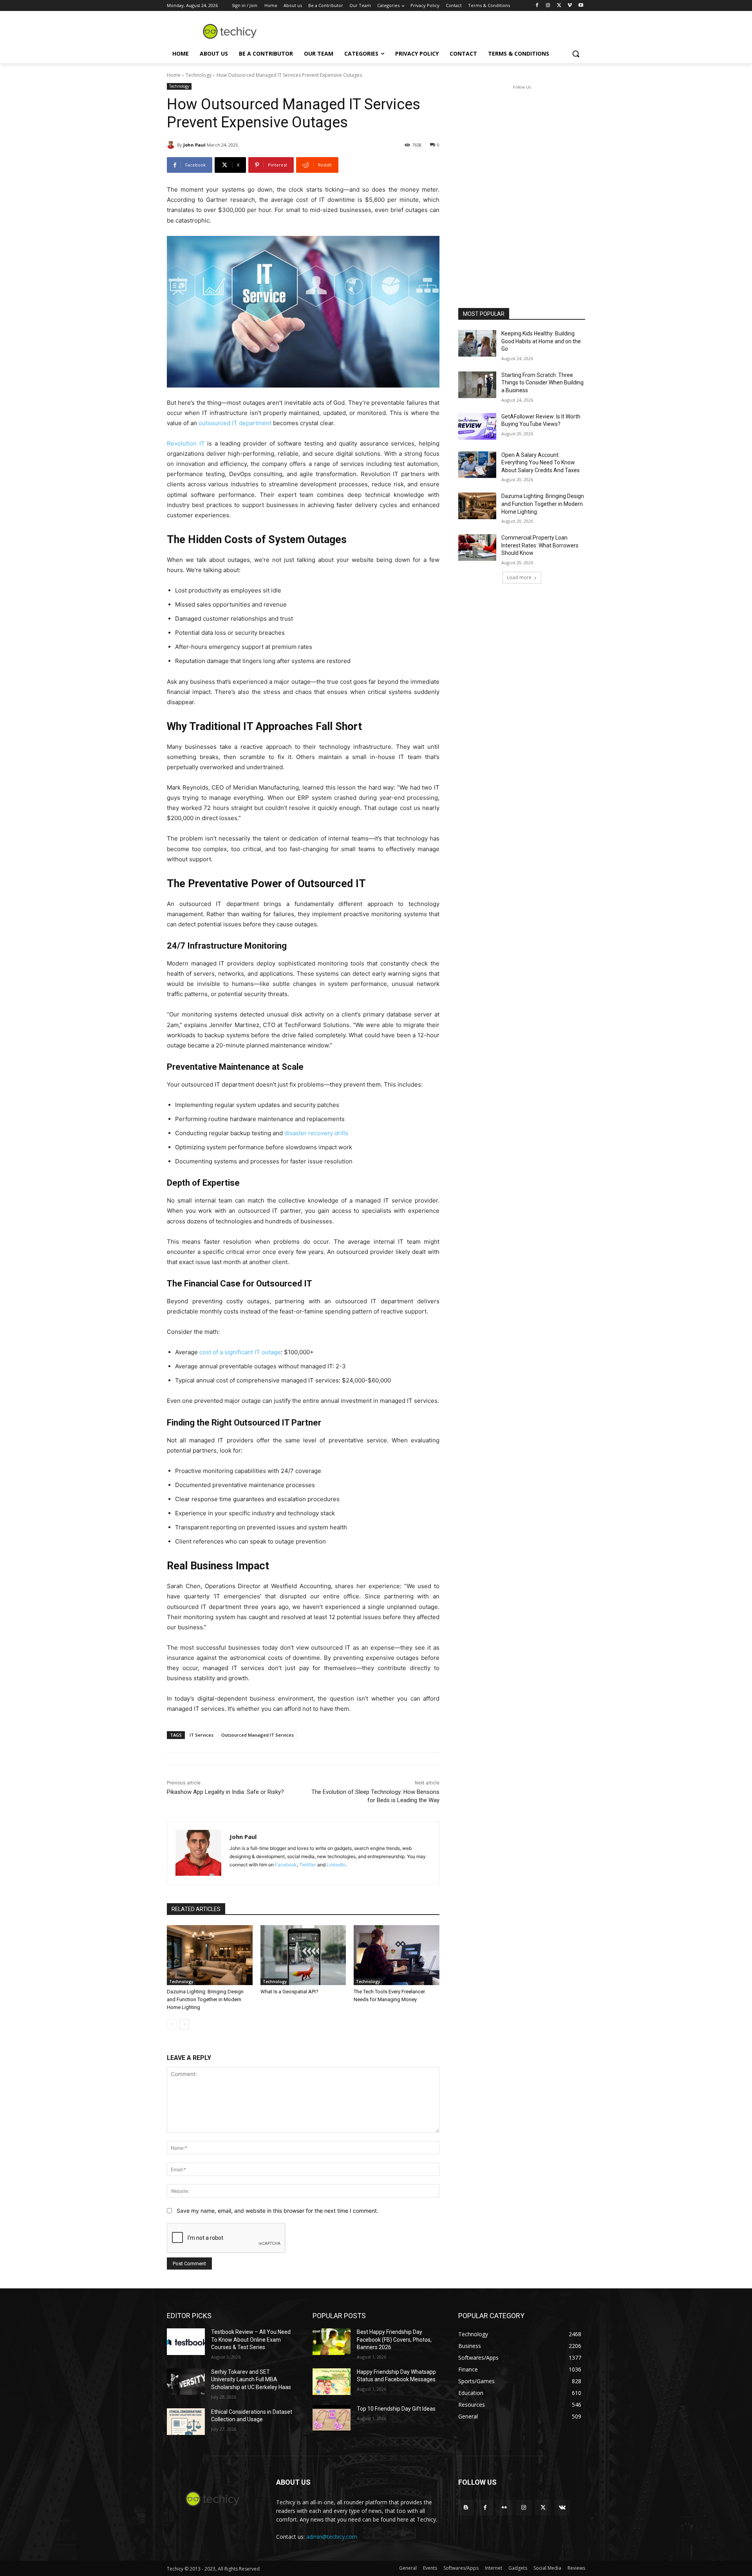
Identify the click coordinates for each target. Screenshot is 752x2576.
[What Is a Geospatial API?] (303, 1955)
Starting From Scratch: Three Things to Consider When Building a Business (542, 383)
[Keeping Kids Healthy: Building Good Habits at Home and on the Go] (477, 343)
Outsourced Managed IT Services (258, 1735)
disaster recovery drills (316, 1133)
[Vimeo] (570, 6)
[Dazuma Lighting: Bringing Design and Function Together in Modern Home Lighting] (210, 1955)
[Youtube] (581, 6)
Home (174, 75)
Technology (199, 75)
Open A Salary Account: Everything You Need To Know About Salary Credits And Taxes (540, 463)
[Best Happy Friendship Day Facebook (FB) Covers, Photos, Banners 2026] (332, 2342)
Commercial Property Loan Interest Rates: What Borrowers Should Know (540, 545)
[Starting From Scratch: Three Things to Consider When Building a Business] (477, 385)
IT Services (202, 1735)
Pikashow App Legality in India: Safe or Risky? (225, 1792)
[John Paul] (172, 145)
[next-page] (184, 2024)
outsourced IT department (235, 423)
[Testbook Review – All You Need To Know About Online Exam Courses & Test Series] (186, 2342)
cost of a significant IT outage (240, 1352)
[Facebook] (537, 6)
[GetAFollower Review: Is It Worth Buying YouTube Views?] (477, 426)
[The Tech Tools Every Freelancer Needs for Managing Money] (397, 1955)
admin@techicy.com (332, 2537)
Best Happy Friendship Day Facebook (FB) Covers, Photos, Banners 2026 (394, 2340)
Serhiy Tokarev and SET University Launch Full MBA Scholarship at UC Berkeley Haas (251, 2379)
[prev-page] (172, 2024)
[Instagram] (548, 6)
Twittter (308, 1865)
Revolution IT (186, 443)
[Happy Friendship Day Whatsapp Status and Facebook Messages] (332, 2382)
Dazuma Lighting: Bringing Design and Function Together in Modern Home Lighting (205, 1999)
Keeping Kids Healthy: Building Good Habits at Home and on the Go (541, 341)
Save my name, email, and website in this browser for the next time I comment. (277, 2211)
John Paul (194, 145)
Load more (519, 577)
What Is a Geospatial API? (289, 1992)
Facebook (286, 1865)
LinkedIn (336, 1865)
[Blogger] (466, 2508)
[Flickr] (504, 2508)
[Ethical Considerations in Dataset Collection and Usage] (186, 2422)
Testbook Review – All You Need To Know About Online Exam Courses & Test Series (251, 2340)
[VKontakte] (562, 2508)
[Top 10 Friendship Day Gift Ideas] (332, 2418)
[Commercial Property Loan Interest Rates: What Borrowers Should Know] (477, 547)
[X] (559, 6)
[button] (576, 54)
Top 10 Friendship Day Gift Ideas (396, 2409)
